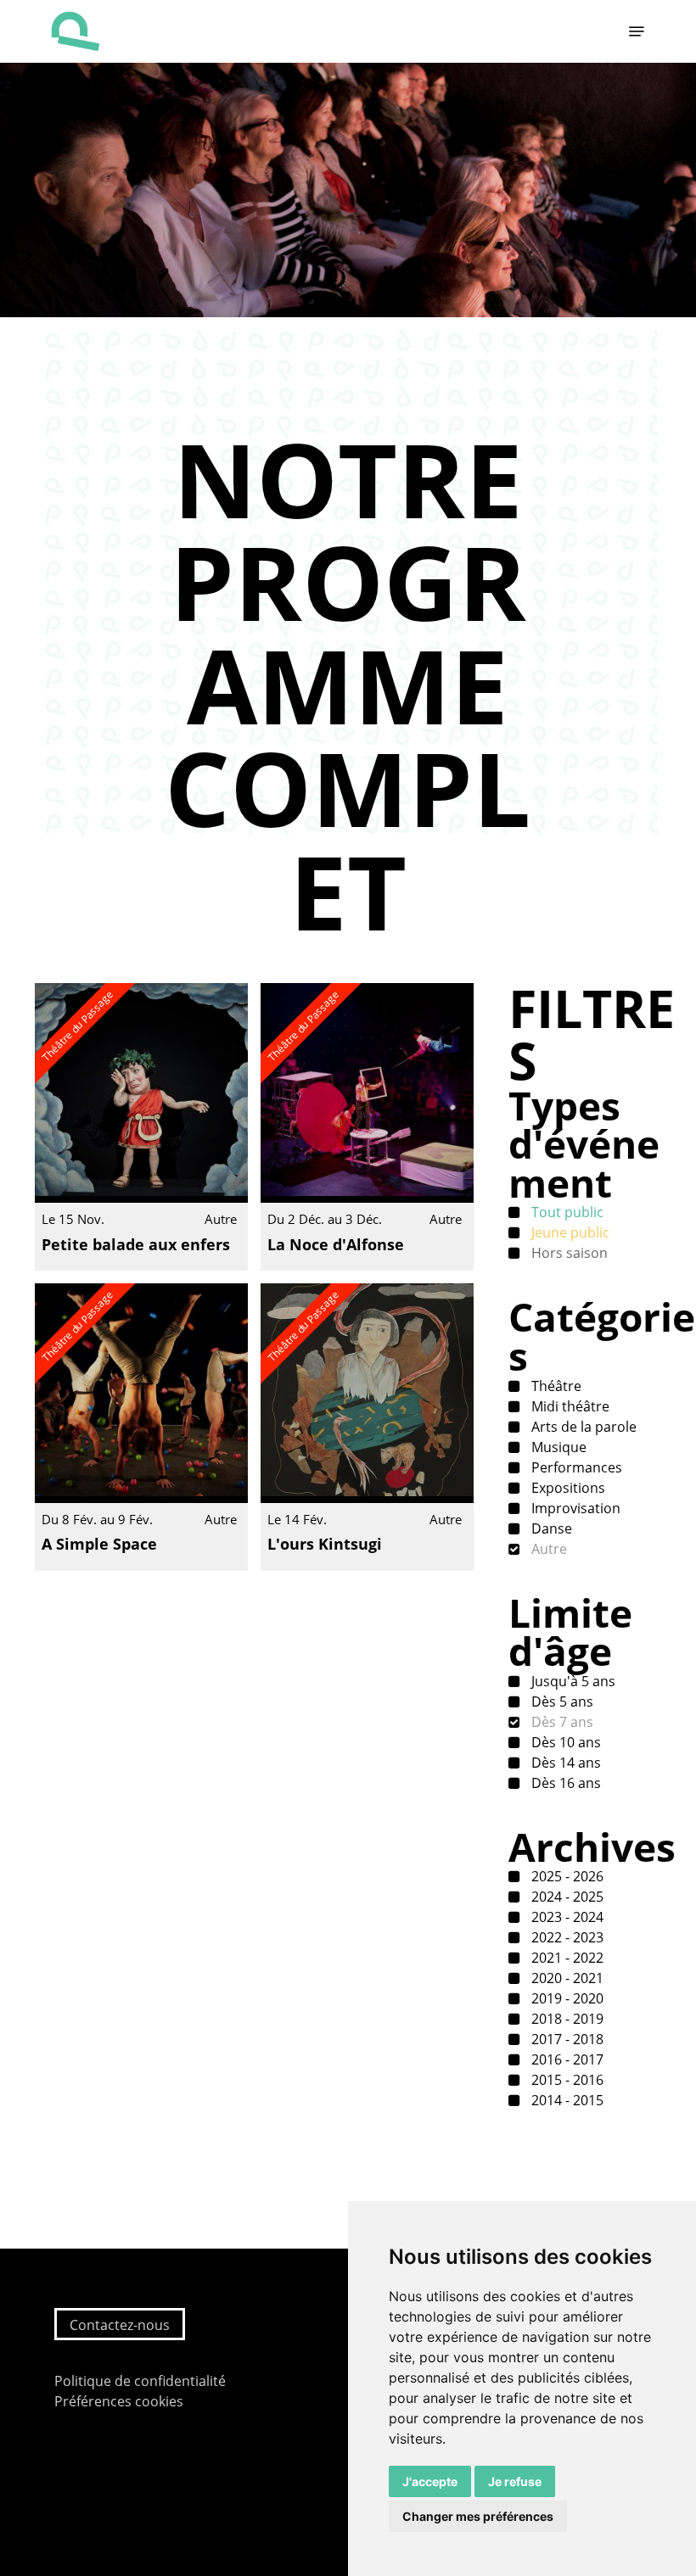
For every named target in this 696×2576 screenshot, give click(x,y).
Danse (550, 1528)
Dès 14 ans (564, 1763)
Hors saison (568, 1253)
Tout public (566, 1212)
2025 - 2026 (566, 1876)
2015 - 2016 (566, 2080)
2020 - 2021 (566, 1978)
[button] (637, 31)
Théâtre (555, 1386)
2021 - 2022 (566, 1958)
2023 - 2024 (566, 1917)
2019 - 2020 (566, 1998)
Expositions (567, 1488)
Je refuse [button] (515, 2481)
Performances (575, 1467)
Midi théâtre (569, 1406)
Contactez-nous (120, 2325)
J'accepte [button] (430, 2481)
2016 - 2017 (566, 2059)
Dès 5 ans (561, 1702)
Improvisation (574, 1508)
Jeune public (569, 1232)
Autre (547, 1549)
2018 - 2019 (566, 2019)
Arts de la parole (582, 1427)
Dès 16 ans (564, 1783)
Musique (557, 1447)
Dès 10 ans (564, 1742)
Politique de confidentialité (140, 2381)
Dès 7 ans (561, 1722)
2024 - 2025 (566, 1897)
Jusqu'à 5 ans (572, 1681)
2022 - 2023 (566, 1937)
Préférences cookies (119, 2401)
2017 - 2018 (566, 2039)
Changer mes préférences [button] (478, 2516)
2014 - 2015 (566, 2100)
